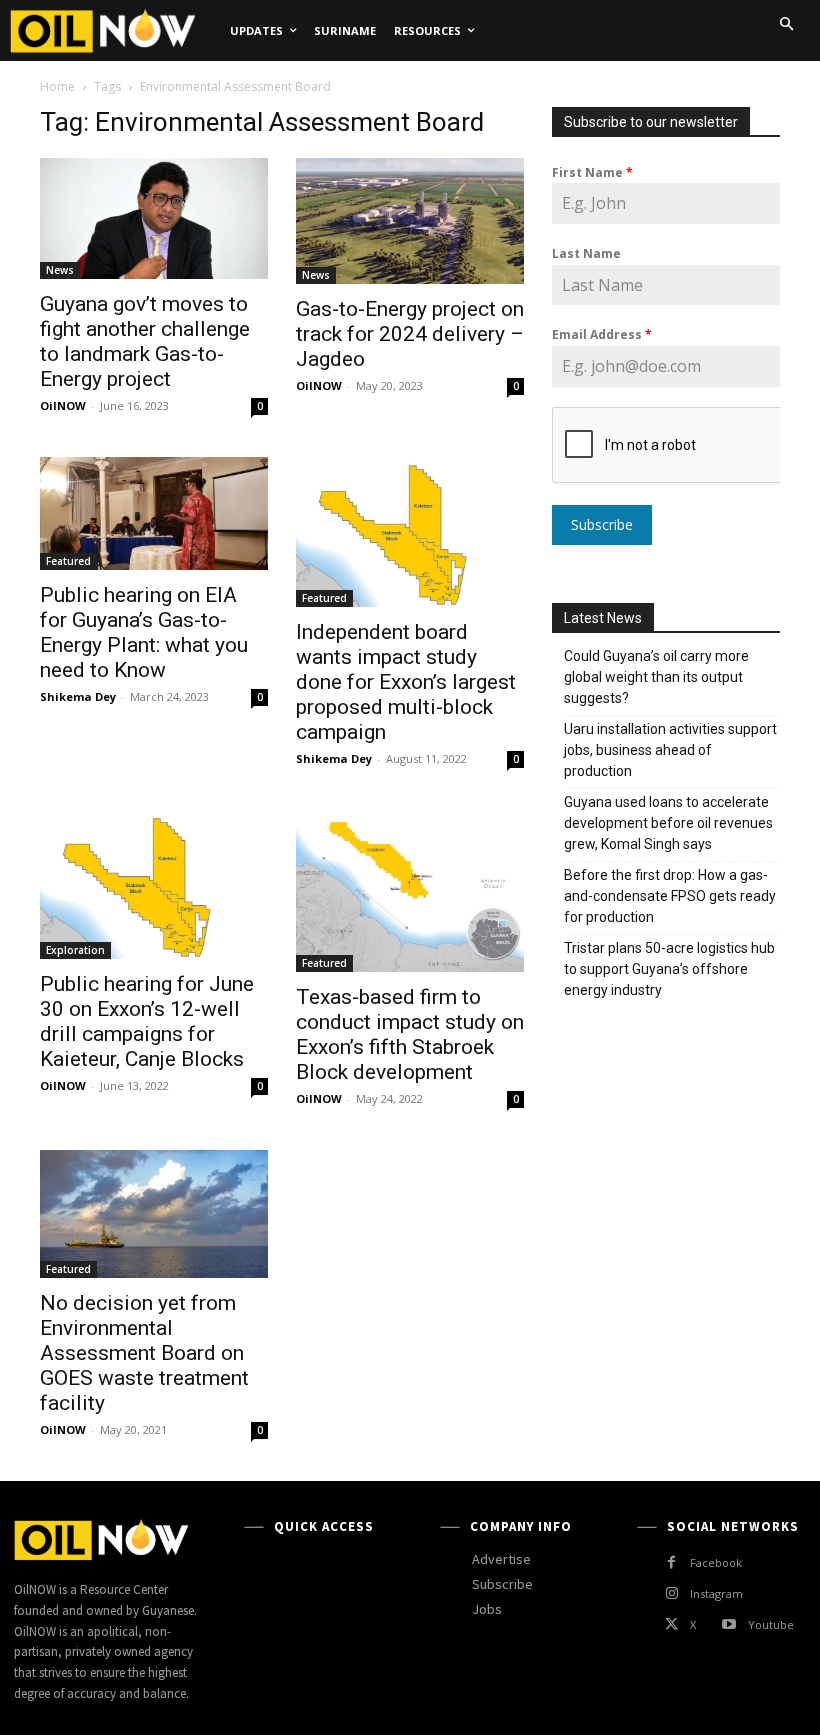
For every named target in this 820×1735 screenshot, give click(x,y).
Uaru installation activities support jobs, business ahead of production (670, 750)
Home (57, 86)
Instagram (716, 1593)
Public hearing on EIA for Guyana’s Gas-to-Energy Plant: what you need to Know (144, 632)
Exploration (75, 950)
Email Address (602, 334)
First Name (592, 172)
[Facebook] (671, 1562)
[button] (786, 24)
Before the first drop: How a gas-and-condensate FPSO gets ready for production (670, 896)
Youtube (771, 1624)
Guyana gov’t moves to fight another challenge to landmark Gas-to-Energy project (145, 341)
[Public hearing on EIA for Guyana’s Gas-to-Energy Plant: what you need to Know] (154, 513)
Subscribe (602, 524)
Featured (68, 561)
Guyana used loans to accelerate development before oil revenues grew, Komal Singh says (668, 823)
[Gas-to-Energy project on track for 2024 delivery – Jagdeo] (410, 221)
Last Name (586, 253)
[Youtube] (728, 1624)
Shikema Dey (78, 696)
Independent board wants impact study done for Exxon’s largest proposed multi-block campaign (406, 682)
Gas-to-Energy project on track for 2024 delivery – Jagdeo (410, 334)
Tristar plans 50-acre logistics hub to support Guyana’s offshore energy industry (669, 969)
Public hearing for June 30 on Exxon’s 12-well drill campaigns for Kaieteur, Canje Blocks (147, 1021)
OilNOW (63, 405)
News (60, 270)
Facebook (716, 1562)
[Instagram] (671, 1593)
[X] (671, 1624)
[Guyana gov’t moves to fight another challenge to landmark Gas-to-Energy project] (154, 218)
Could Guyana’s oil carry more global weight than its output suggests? (656, 677)
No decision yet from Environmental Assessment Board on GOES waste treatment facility (144, 1353)
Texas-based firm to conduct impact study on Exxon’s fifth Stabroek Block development (410, 1034)
